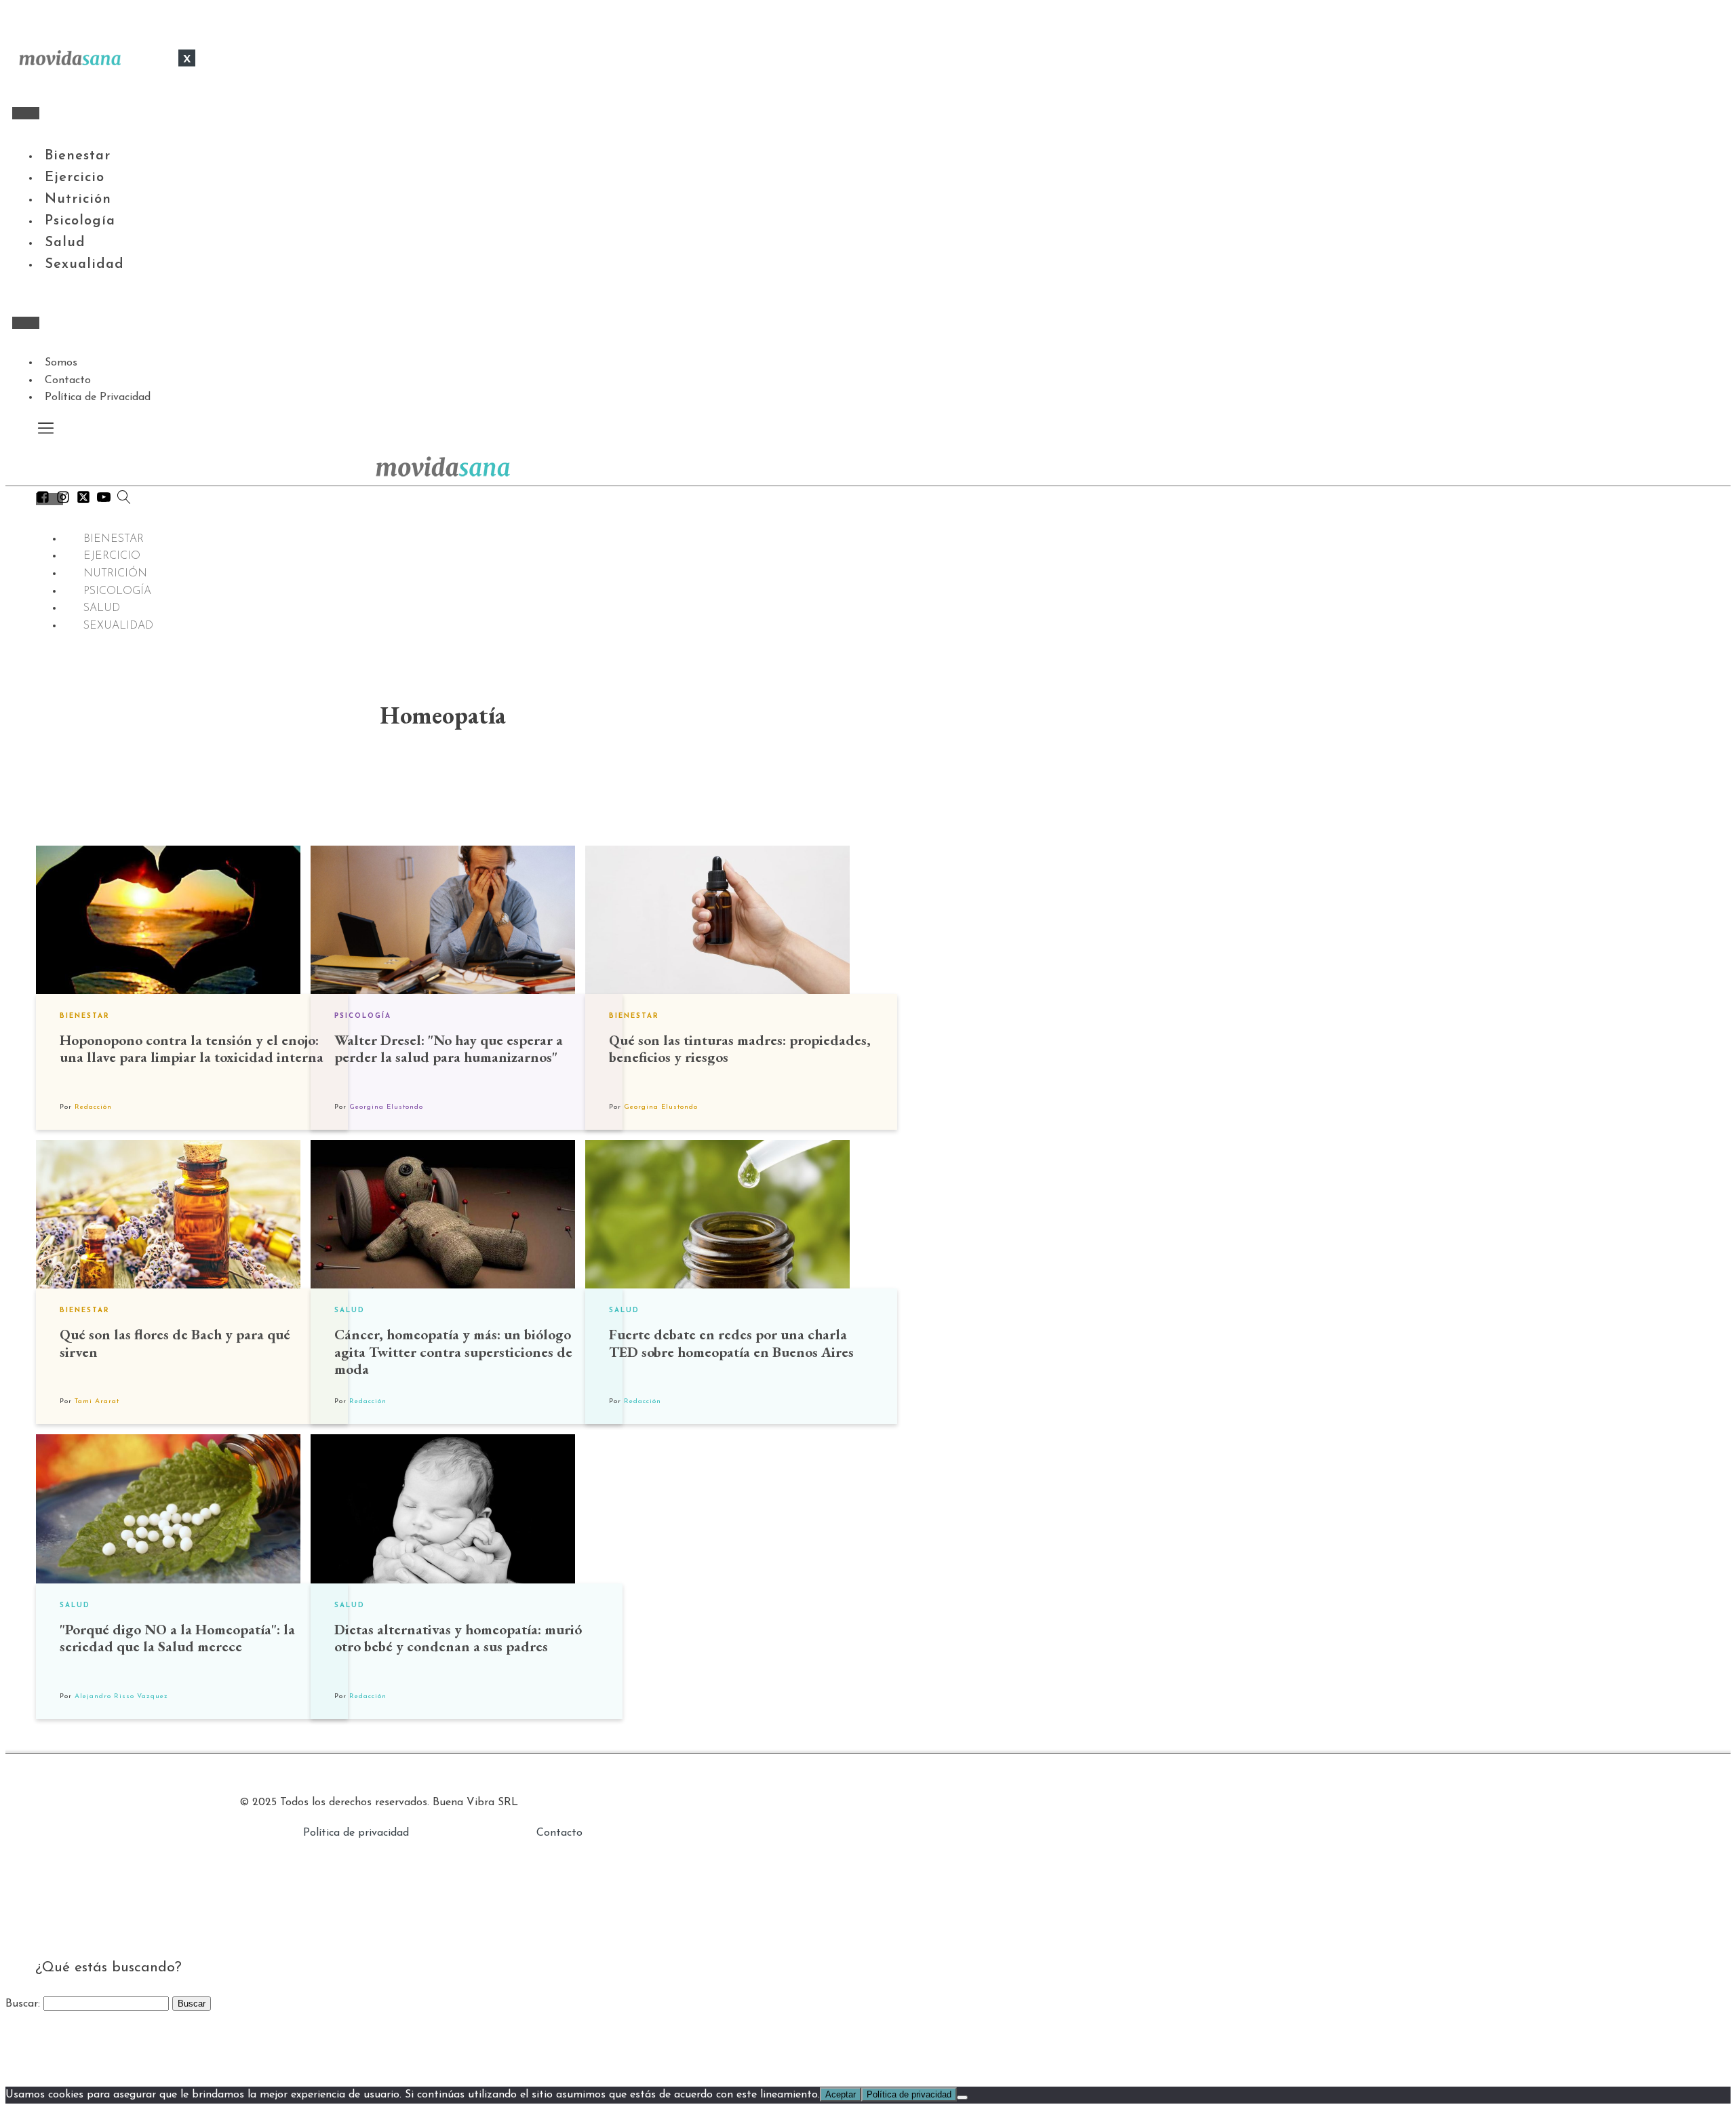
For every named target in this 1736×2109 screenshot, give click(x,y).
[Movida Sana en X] (83, 500)
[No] (962, 2097)
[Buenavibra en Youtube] (104, 500)
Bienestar (78, 156)
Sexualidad (84, 264)
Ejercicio (75, 178)
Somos (61, 363)
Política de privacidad (356, 1833)
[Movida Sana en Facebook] (43, 500)
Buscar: (23, 2004)
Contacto (68, 380)
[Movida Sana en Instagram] (63, 500)
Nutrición (78, 199)
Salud (65, 243)
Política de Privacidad (98, 397)
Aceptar (841, 2094)
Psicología (80, 221)
